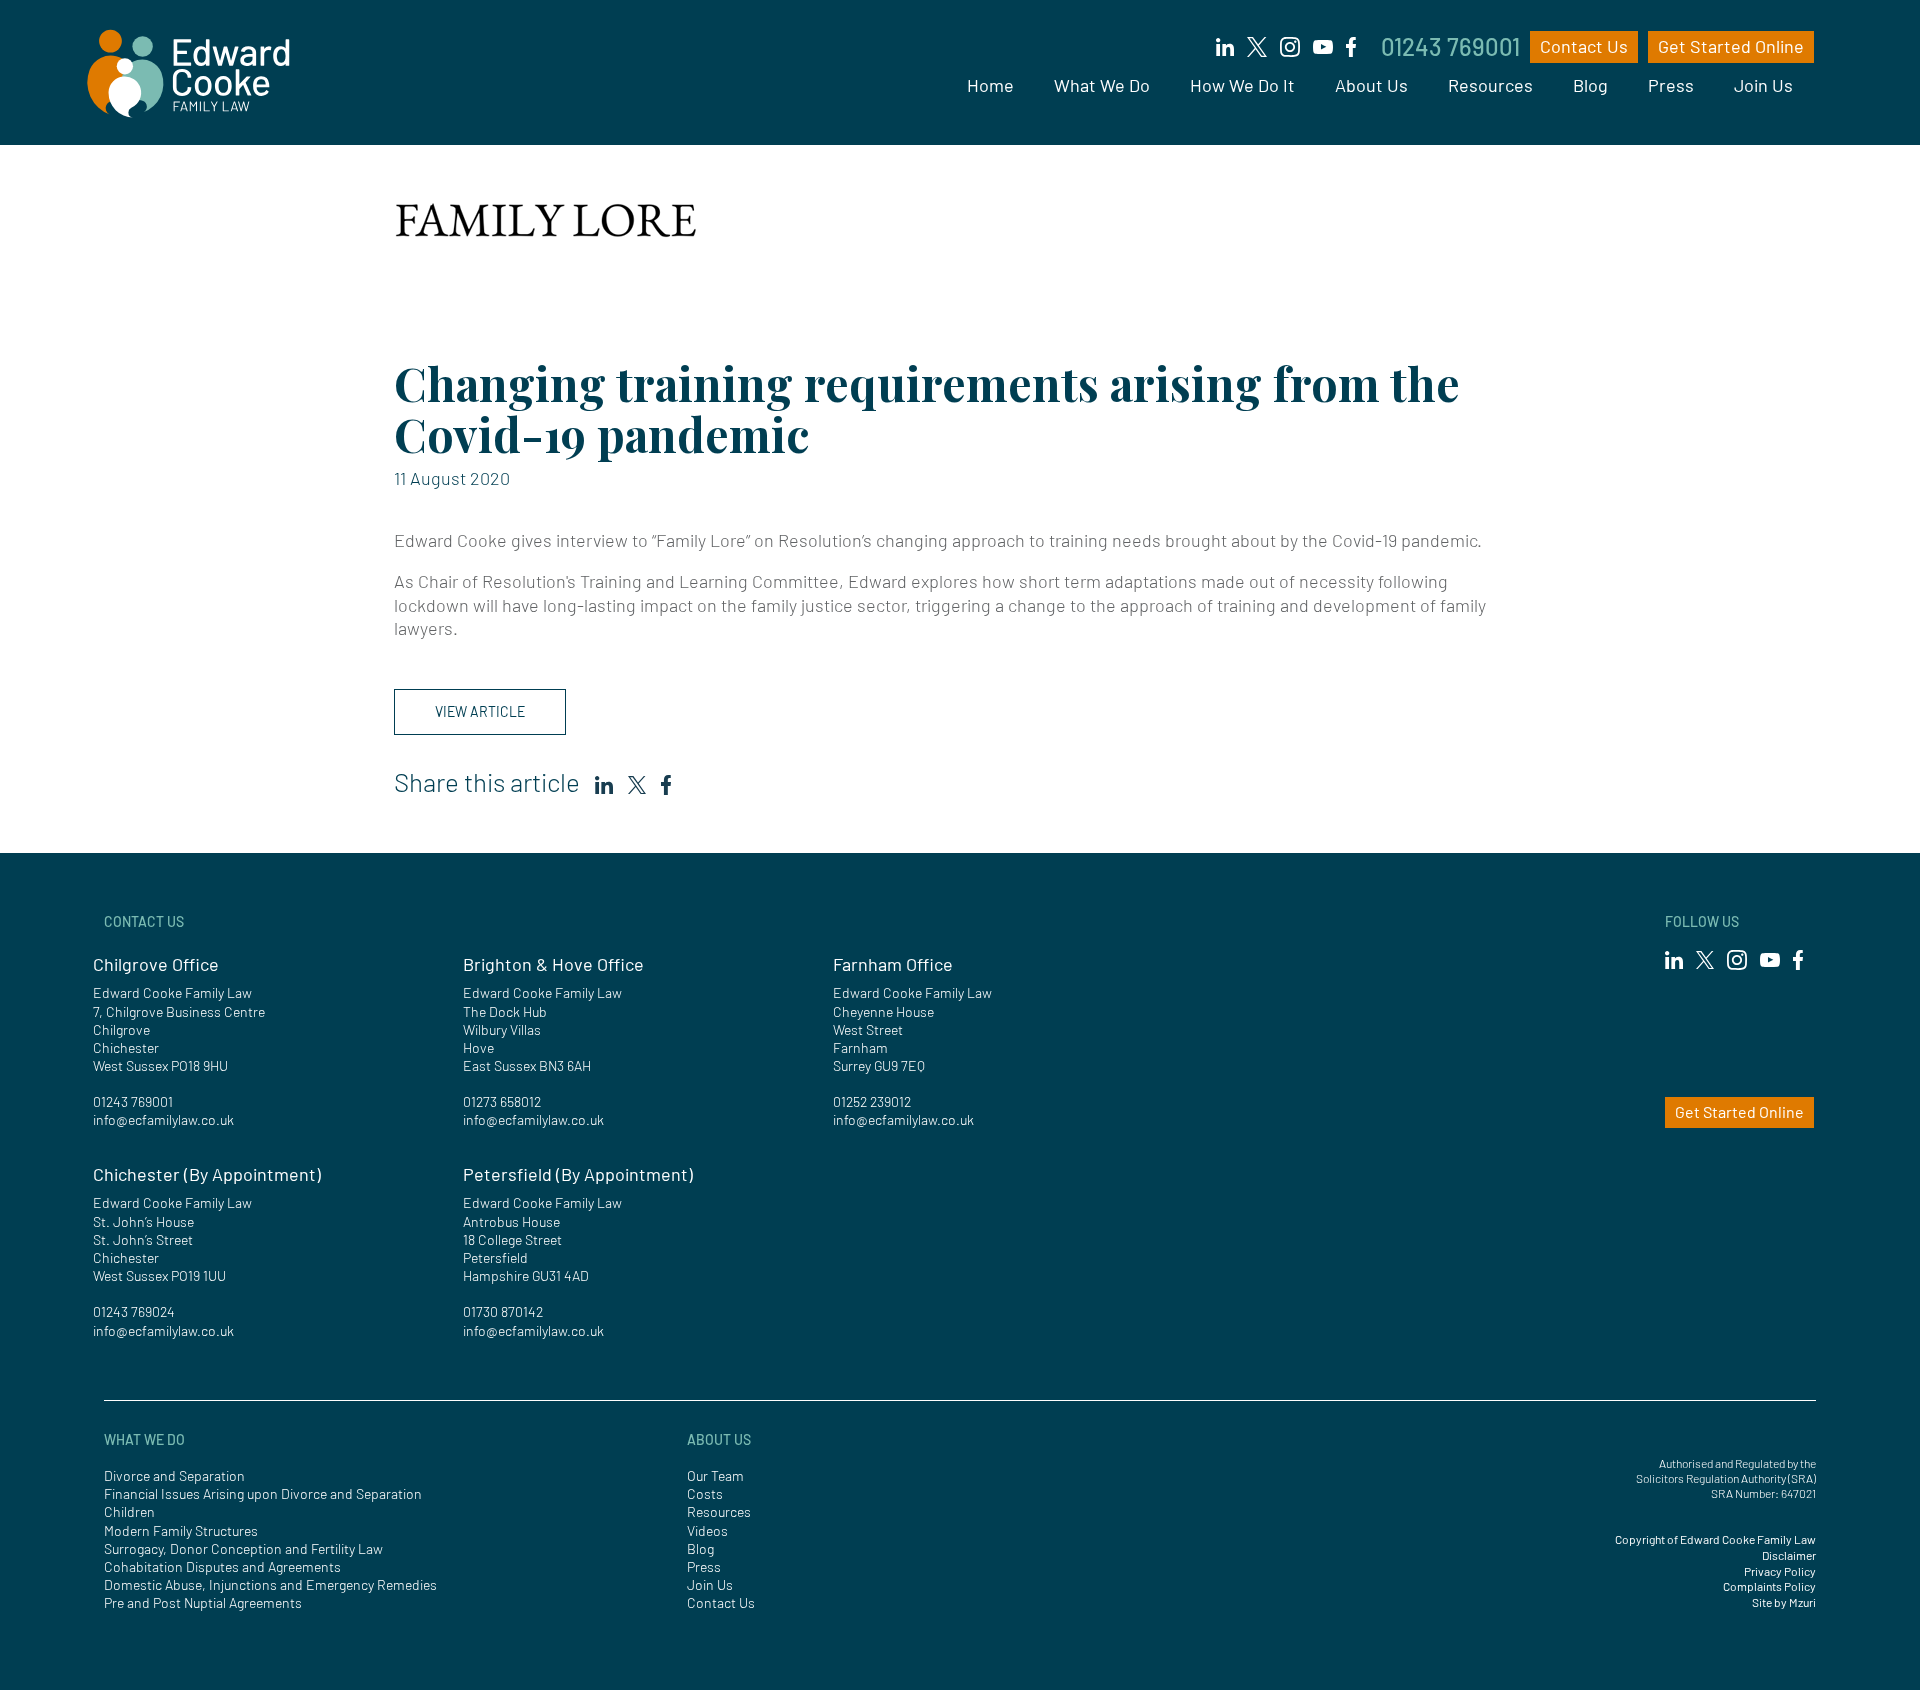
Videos (707, 1530)
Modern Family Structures (181, 1530)
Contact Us (1584, 46)
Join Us (1763, 85)
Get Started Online (1731, 46)
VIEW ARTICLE (480, 711)
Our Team (715, 1475)
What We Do (1102, 85)
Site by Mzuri (1784, 1602)
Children (129, 1511)
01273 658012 (502, 1101)
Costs (705, 1493)
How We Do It (1242, 85)
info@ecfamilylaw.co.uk (163, 1119)
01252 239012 (872, 1101)
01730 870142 (503, 1311)
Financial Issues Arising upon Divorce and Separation (263, 1493)
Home (990, 85)
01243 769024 (134, 1311)
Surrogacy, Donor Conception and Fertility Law (243, 1548)
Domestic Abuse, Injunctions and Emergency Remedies (270, 1584)
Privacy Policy (1780, 1571)
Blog (1590, 85)
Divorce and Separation (174, 1475)
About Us (1371, 85)
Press (1671, 85)
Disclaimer (1789, 1555)
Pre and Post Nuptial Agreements (203, 1602)
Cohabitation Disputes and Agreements (222, 1566)
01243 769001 (1450, 46)
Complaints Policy (1769, 1586)
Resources (1490, 85)
